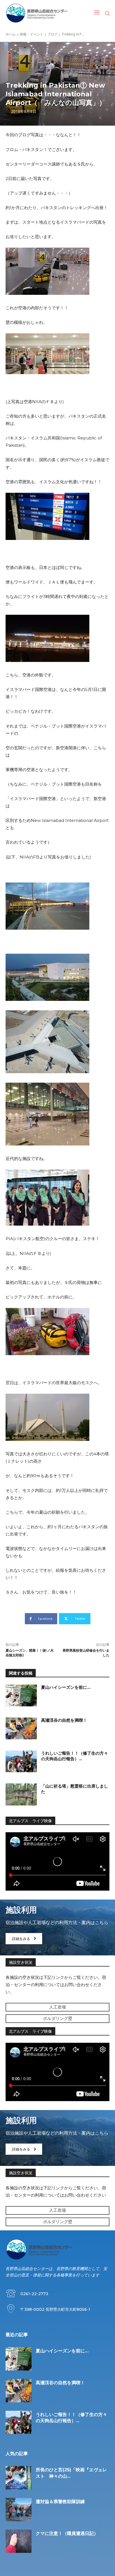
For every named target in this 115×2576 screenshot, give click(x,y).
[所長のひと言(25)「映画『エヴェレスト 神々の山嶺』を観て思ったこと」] (19, 2478)
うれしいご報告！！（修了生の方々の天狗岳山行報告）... (75, 1756)
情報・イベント (32, 34)
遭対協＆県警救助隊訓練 (60, 2502)
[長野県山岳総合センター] (37, 13)
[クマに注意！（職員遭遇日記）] (19, 2541)
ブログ (52, 34)
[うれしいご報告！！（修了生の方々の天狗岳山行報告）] (21, 1761)
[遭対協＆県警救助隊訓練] (19, 2510)
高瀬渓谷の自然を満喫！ (64, 1720)
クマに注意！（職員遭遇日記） (67, 2533)
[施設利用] (57, 1927)
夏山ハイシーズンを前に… (66, 1687)
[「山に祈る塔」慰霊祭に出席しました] (21, 1794)
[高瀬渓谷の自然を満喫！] (21, 1728)
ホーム (11, 34)
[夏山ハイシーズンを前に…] (21, 1695)
